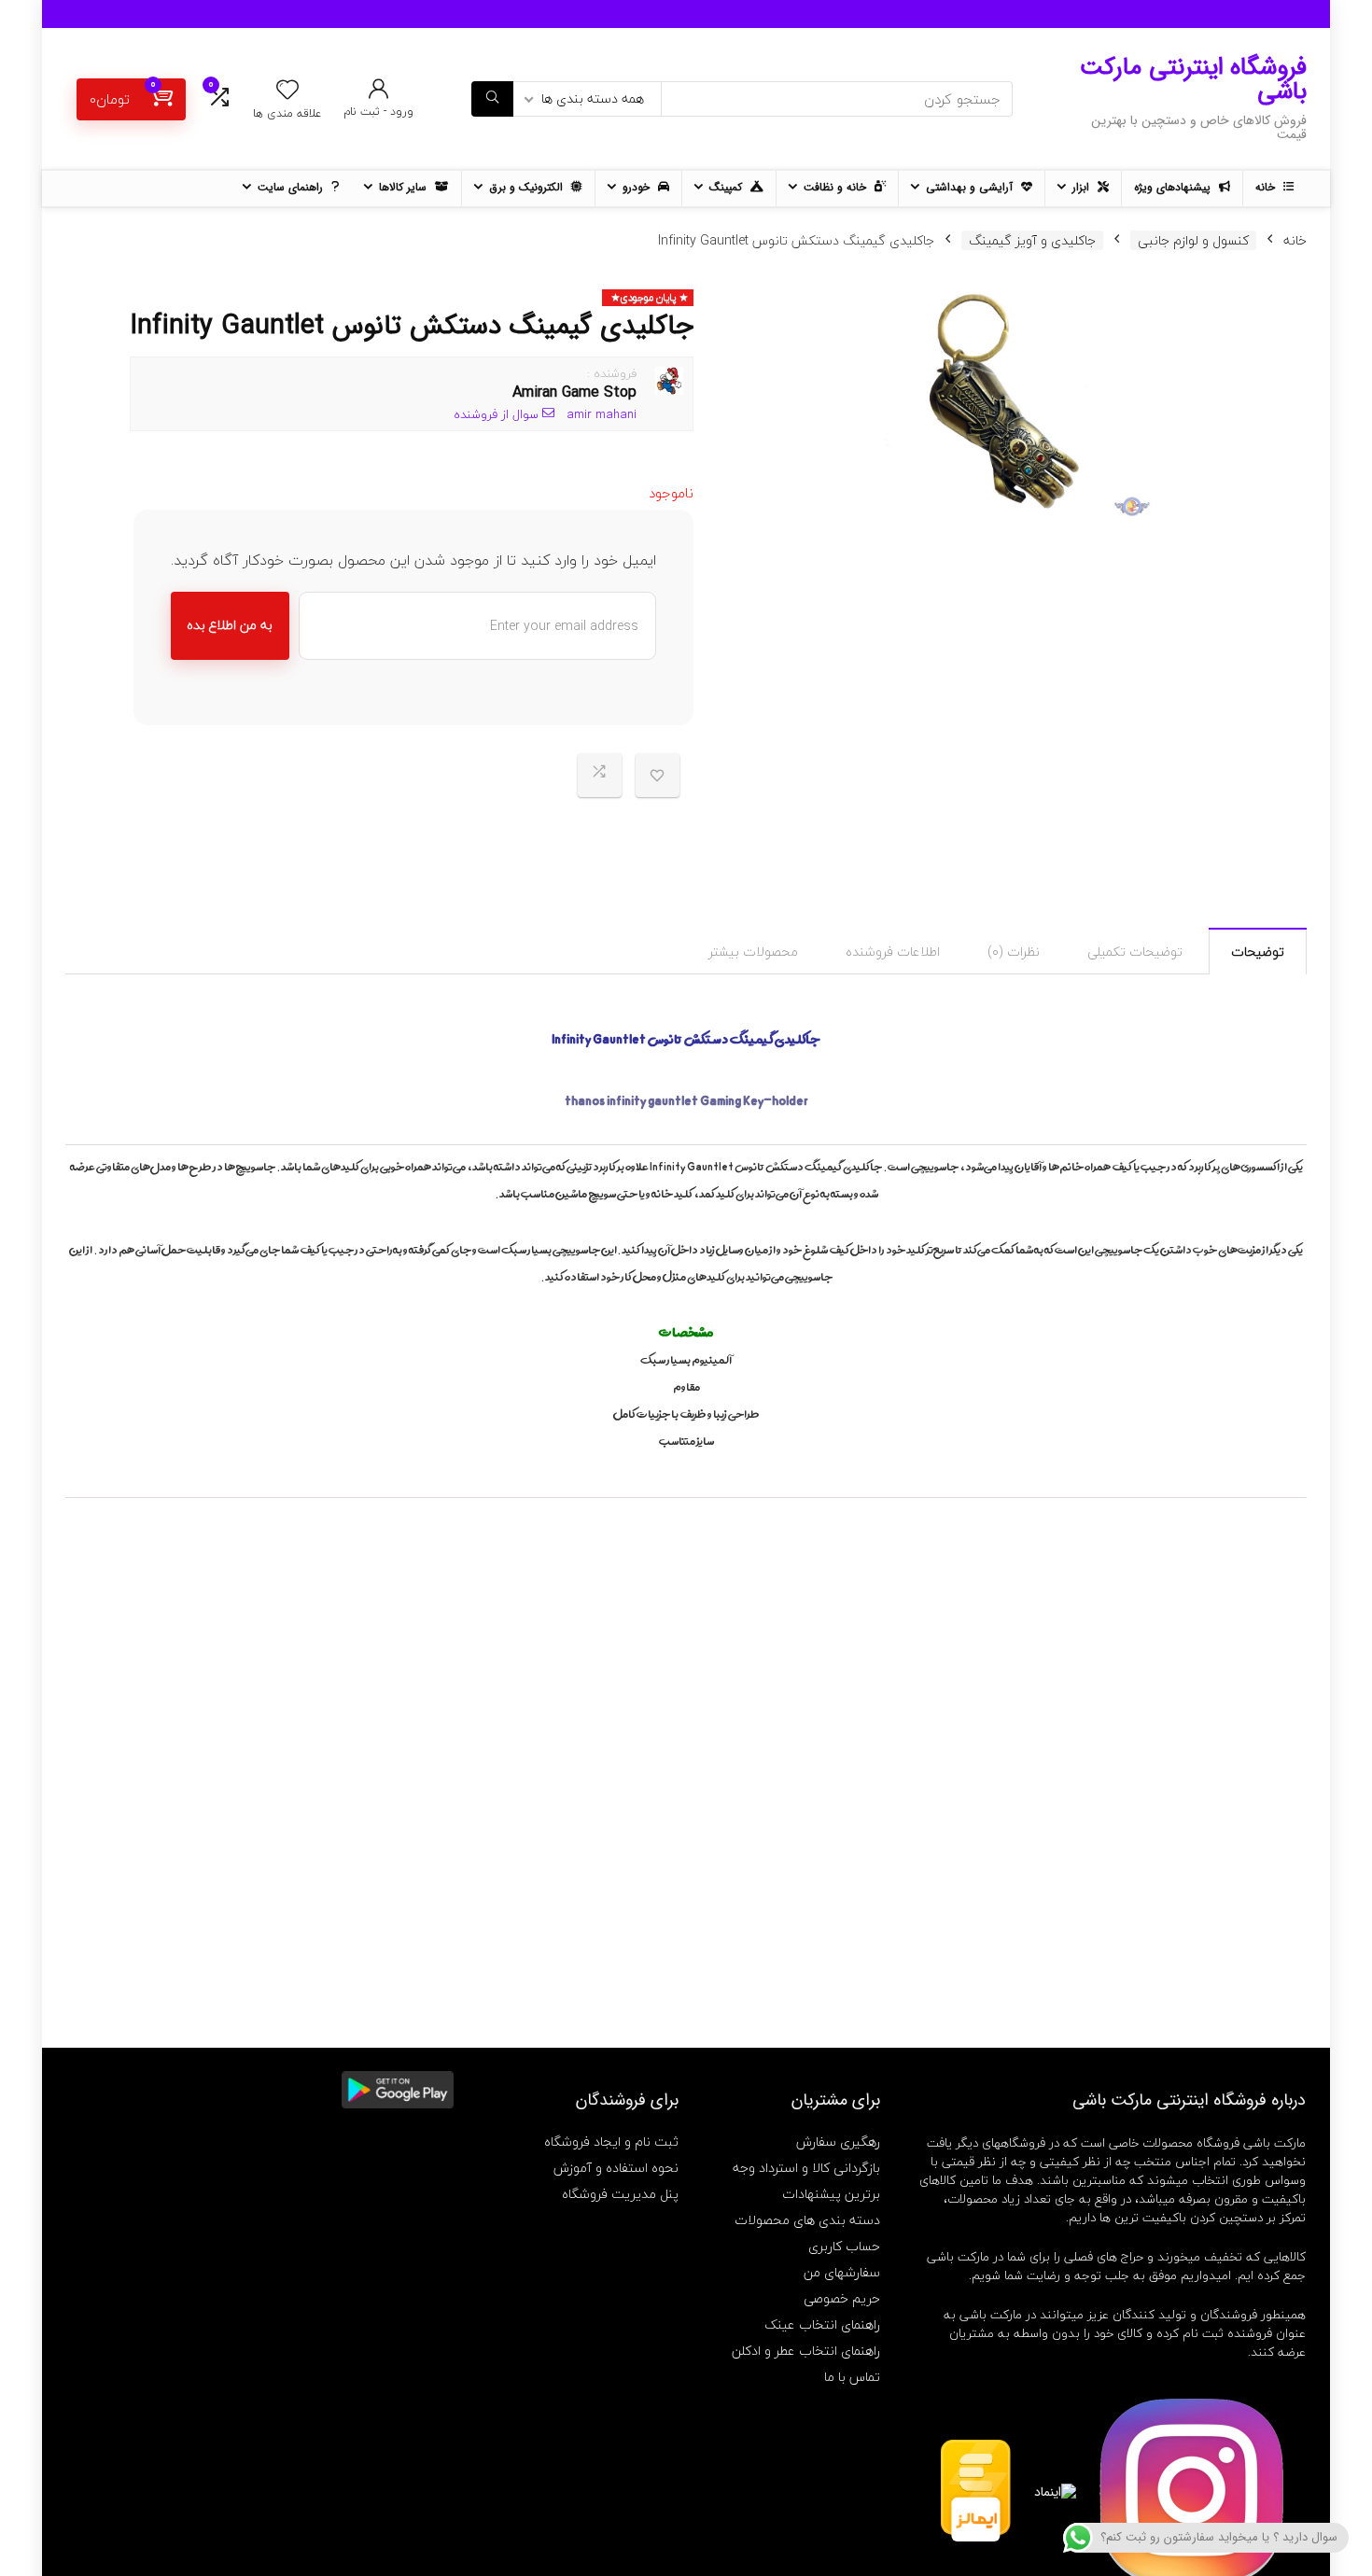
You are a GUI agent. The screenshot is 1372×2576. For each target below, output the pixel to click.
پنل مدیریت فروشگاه (620, 2194)
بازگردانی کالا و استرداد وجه (806, 2168)
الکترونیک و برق (528, 187)
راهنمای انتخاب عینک (822, 2324)
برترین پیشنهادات (831, 2194)
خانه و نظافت (837, 187)
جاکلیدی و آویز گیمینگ (1032, 240)
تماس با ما (852, 2377)
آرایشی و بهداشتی (971, 187)
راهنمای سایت (292, 187)
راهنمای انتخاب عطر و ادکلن (806, 2351)
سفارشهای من (842, 2272)
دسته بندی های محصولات (807, 2220)
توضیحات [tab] (1258, 952)
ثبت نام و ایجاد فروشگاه (611, 2142)
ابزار (1083, 187)
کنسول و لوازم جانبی (1193, 240)
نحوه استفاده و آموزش (616, 2168)
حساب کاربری (844, 2246)
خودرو (638, 187)
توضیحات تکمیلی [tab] (1135, 952)
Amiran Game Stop (574, 392)
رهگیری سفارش (838, 2142)
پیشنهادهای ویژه (1174, 187)
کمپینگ (728, 187)
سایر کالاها (405, 187)
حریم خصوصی (842, 2298)
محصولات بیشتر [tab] (753, 952)
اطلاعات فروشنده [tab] (893, 952)
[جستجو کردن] (492, 99)
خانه (1267, 187)
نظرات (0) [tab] (1014, 952)
